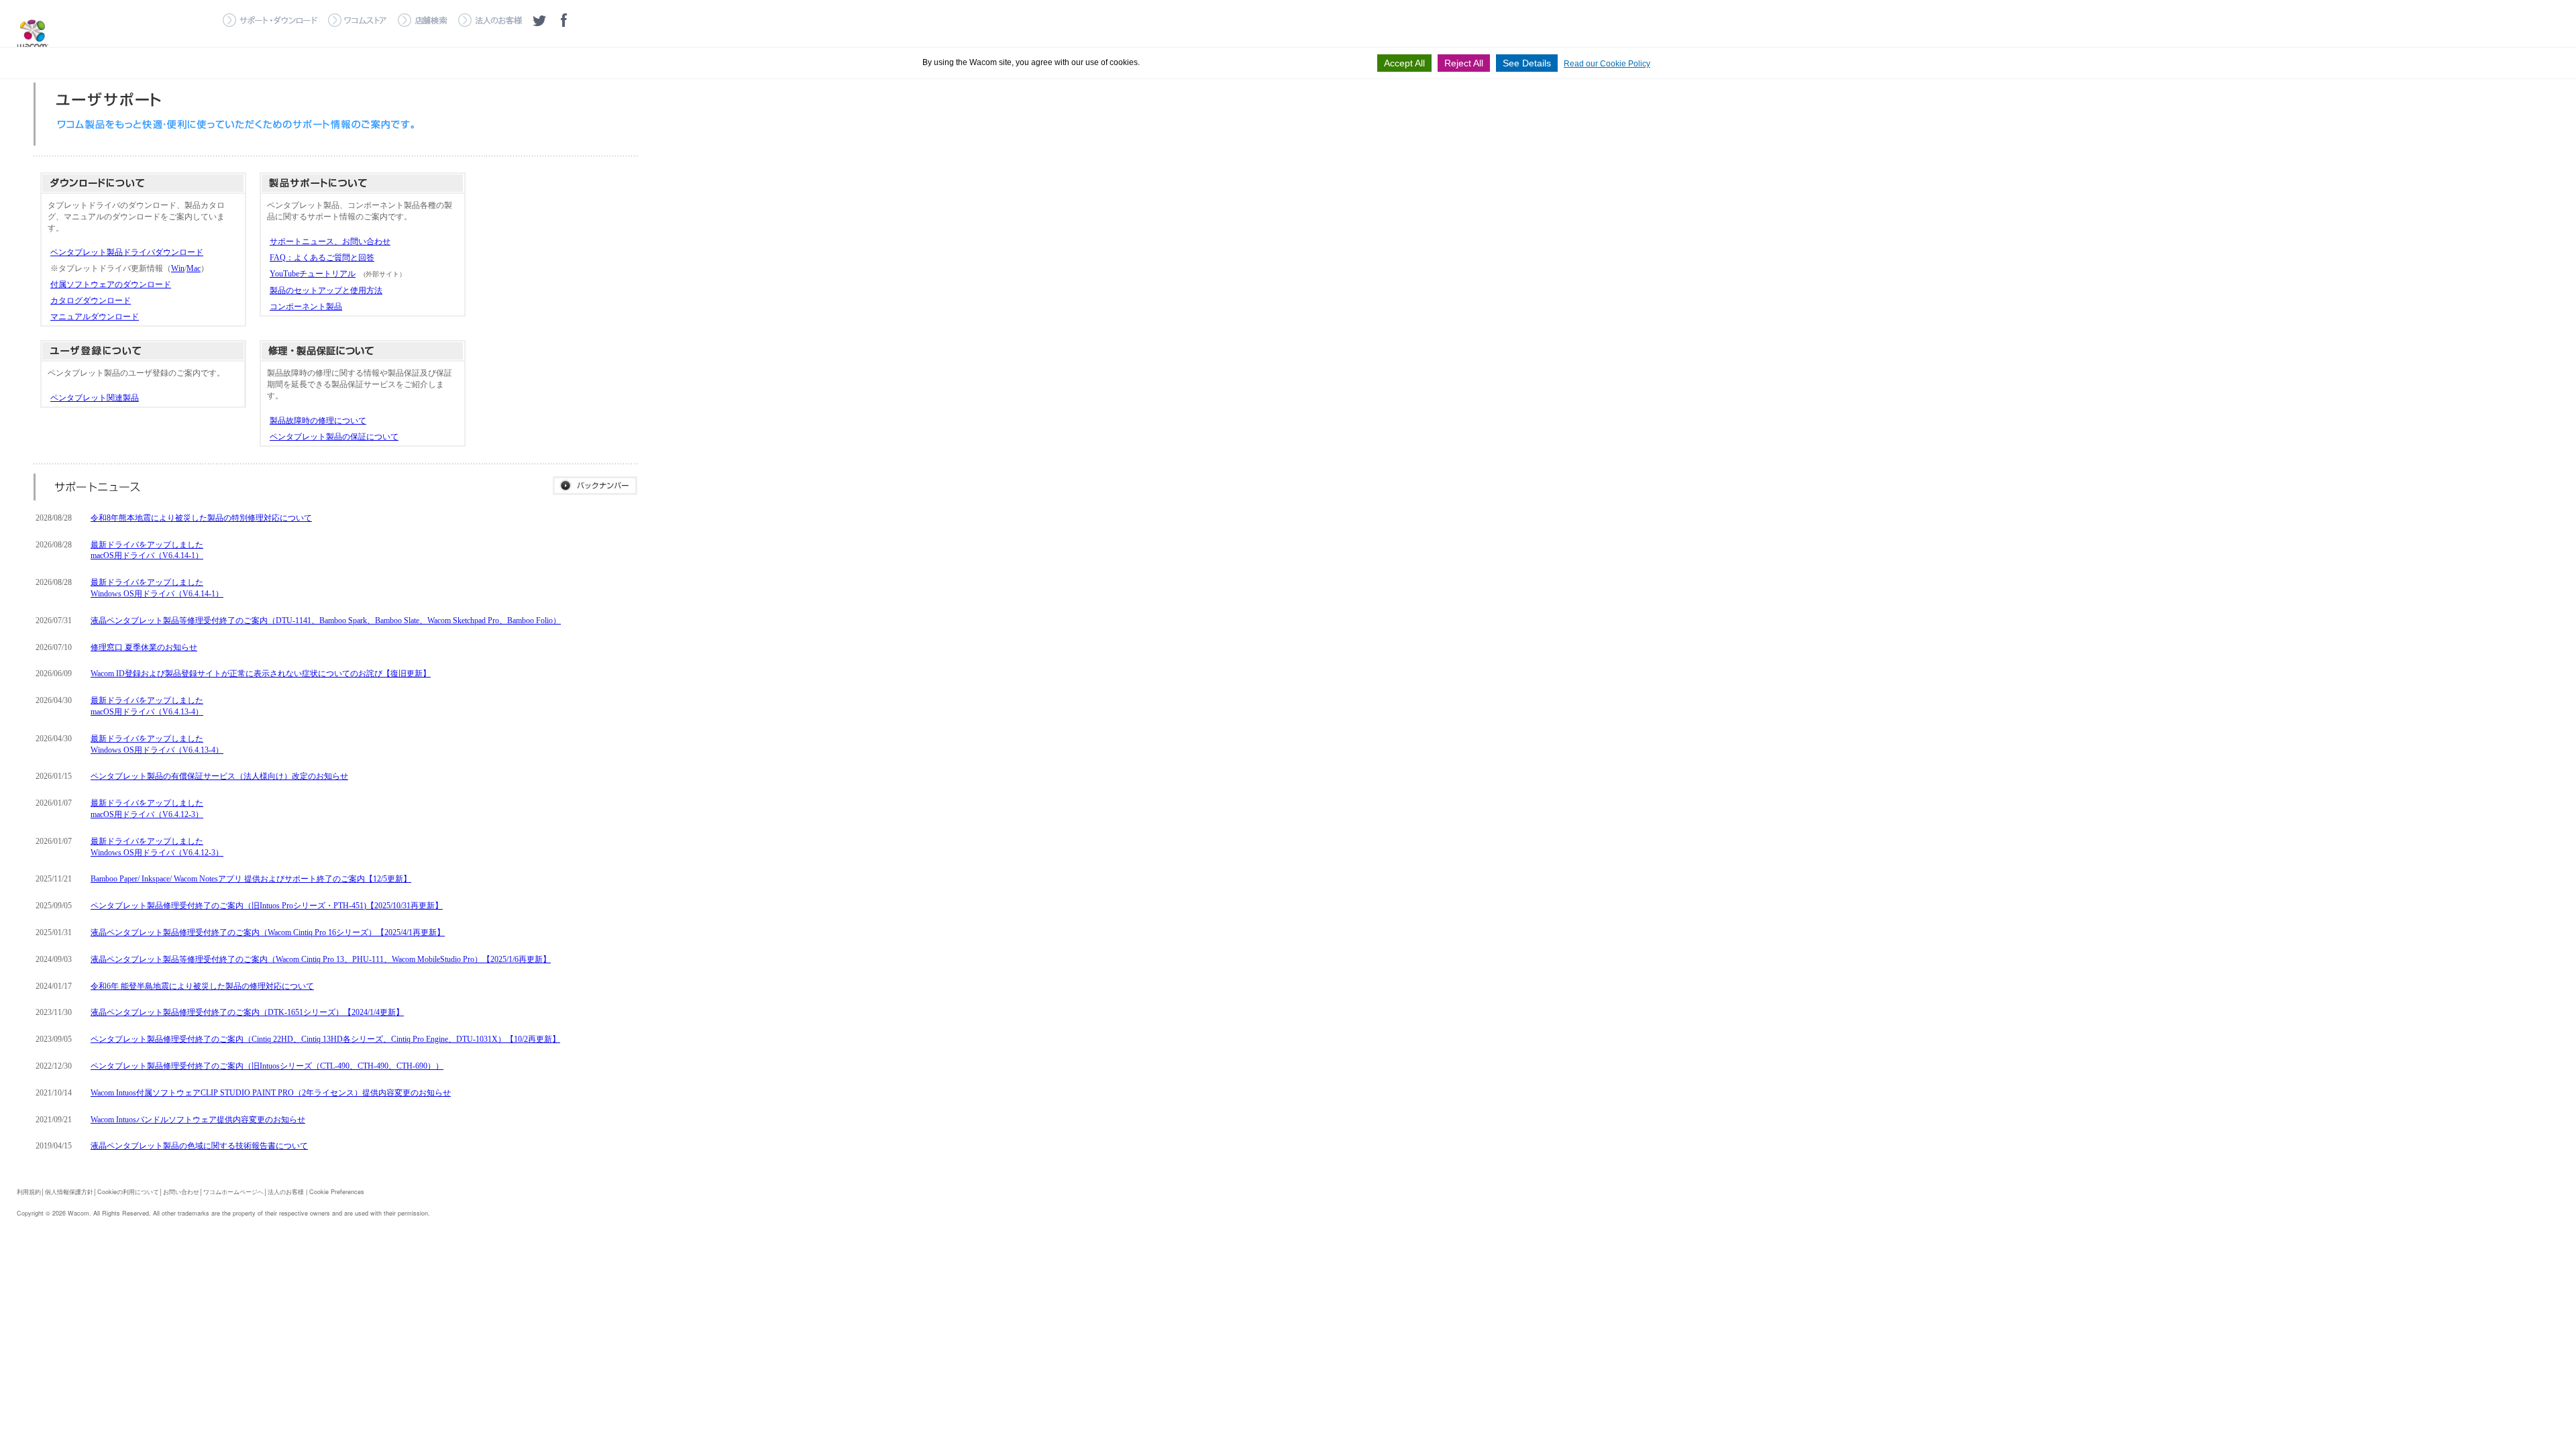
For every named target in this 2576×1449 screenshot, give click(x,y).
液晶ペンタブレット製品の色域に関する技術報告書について (199, 1146)
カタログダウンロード (91, 301)
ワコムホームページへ (233, 1192)
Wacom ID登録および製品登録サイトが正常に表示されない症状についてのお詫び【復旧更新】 (261, 674)
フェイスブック (563, 20)
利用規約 (29, 1192)
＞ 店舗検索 (423, 20)
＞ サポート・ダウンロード (270, 20)
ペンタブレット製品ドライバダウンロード (127, 252)
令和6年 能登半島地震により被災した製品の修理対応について (202, 986)
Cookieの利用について (128, 1192)
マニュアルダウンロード (95, 317)
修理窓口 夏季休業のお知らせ (144, 647)
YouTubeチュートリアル (313, 274)
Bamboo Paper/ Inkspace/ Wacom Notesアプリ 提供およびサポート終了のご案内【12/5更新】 (251, 879)
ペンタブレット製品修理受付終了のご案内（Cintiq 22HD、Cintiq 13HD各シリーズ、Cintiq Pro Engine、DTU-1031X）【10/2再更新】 (325, 1039)
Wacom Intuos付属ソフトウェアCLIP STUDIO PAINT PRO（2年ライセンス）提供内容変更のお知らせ (271, 1093)
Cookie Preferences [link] (337, 1192)
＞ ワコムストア (358, 20)
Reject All (1464, 63)
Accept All (1404, 63)
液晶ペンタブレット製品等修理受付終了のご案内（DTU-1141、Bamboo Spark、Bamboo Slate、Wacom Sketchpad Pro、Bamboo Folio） (326, 621)
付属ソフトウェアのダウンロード (111, 284)
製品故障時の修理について (318, 421)
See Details (1527, 63)
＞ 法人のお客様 (490, 20)
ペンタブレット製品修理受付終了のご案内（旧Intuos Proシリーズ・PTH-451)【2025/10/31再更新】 (267, 906)
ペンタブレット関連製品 (95, 398)
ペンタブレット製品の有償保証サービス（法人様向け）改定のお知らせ (219, 776)
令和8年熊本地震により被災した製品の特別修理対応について (201, 518)
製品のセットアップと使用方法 (326, 290)
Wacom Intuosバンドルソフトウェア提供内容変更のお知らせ (198, 1120)
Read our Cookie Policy (1607, 64)
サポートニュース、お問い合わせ (330, 241)
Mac (194, 268)
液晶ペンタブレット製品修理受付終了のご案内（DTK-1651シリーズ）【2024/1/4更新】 (247, 1012)
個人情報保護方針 (69, 1192)
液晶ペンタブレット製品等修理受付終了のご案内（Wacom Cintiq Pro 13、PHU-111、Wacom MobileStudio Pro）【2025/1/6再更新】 (321, 959)
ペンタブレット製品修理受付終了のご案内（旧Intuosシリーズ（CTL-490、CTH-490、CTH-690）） (267, 1066)
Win (178, 268)
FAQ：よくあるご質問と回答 (322, 258)
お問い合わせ (181, 1192)
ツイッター (539, 20)
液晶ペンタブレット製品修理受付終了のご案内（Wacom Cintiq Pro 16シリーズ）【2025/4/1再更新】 (268, 932)
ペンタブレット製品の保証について (334, 437)
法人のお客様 (286, 1192)
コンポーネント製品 (306, 307)
